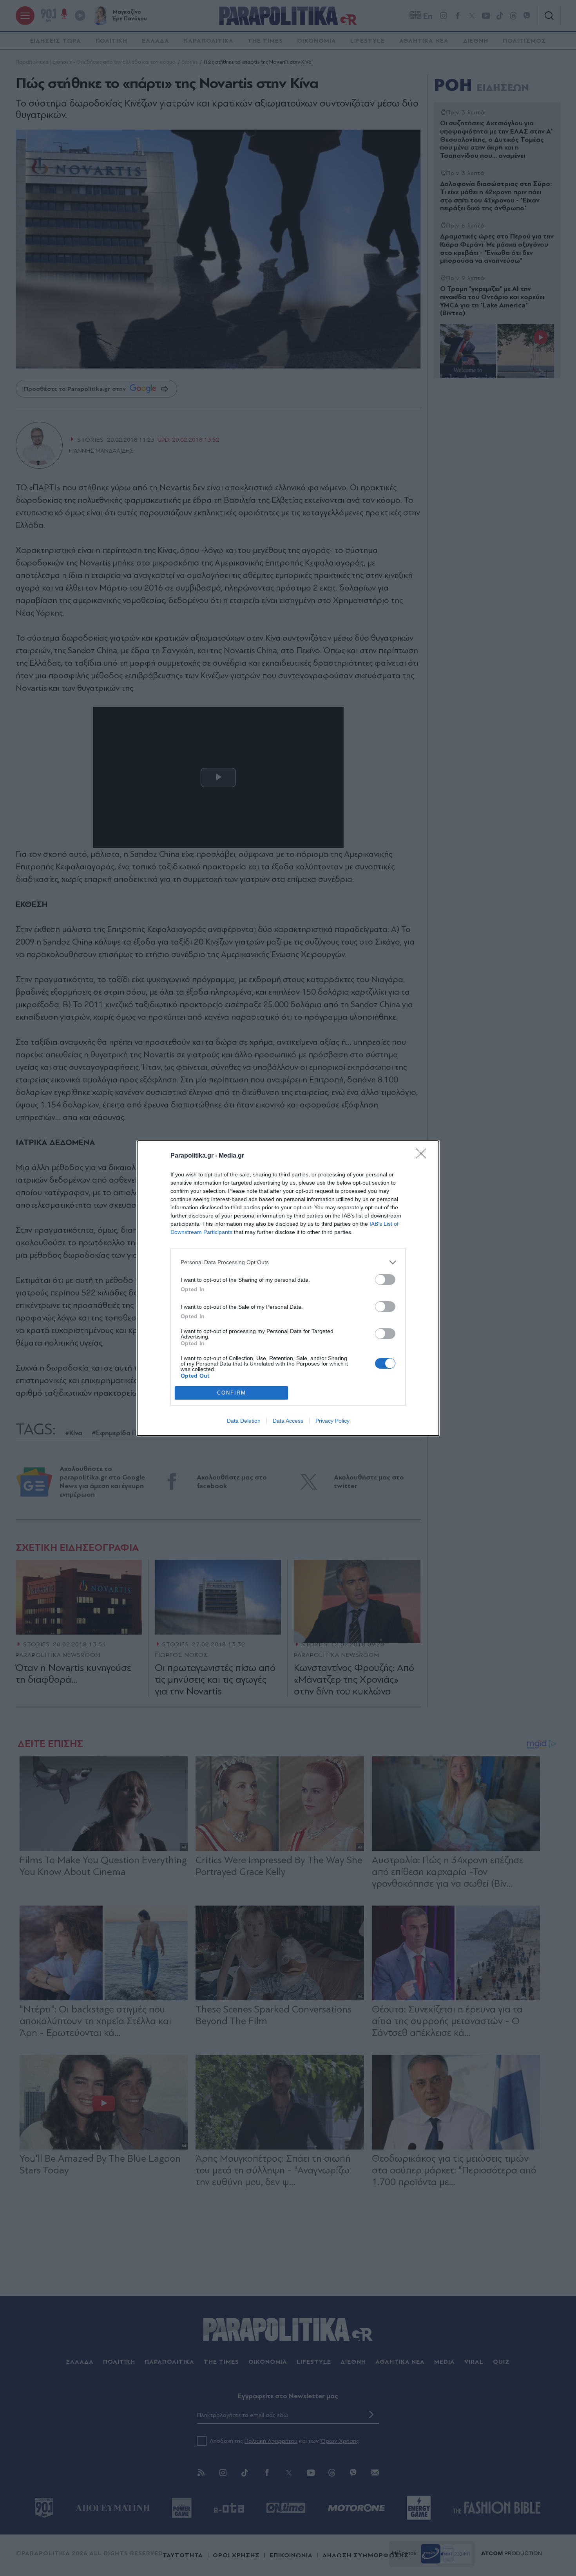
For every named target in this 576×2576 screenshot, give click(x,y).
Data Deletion (244, 1421)
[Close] (424, 1156)
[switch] (385, 1280)
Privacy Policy (332, 1421)
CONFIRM (232, 1393)
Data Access (288, 1421)
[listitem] (288, 1262)
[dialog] (288, 1288)
